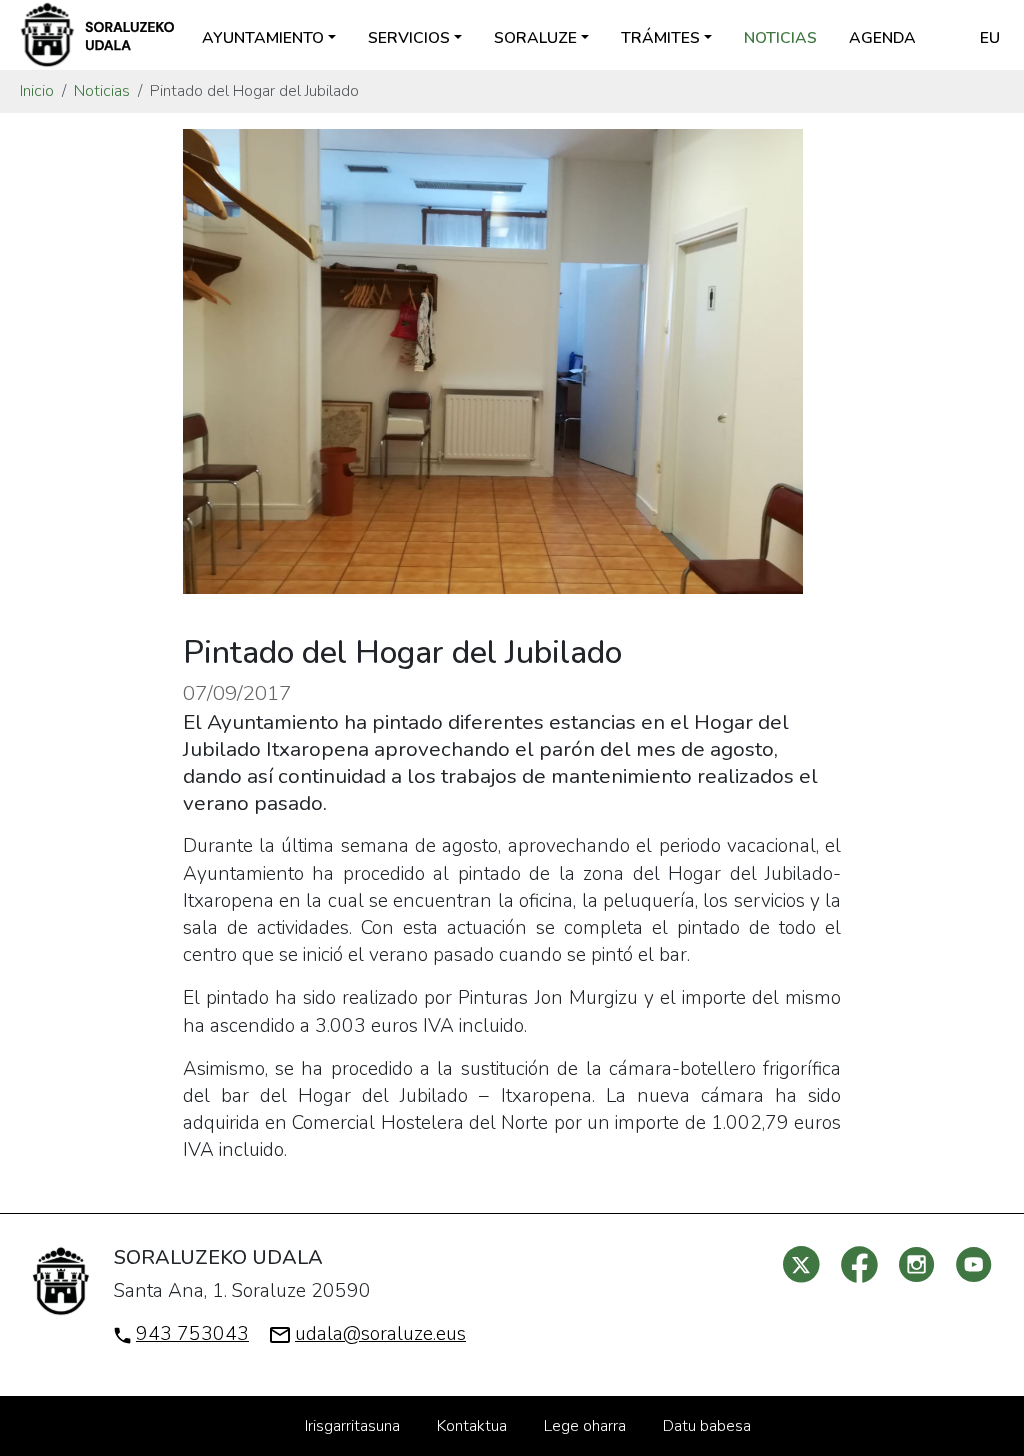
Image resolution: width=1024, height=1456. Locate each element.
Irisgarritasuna (352, 1426)
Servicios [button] (409, 38)
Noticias (780, 38)
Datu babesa (707, 1426)
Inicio (37, 91)
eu (990, 38)
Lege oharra (585, 1426)
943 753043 (192, 1334)
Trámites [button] (660, 38)
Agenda (882, 38)
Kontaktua (472, 1426)
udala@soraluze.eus (380, 1334)
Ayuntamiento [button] (263, 38)
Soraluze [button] (535, 38)
